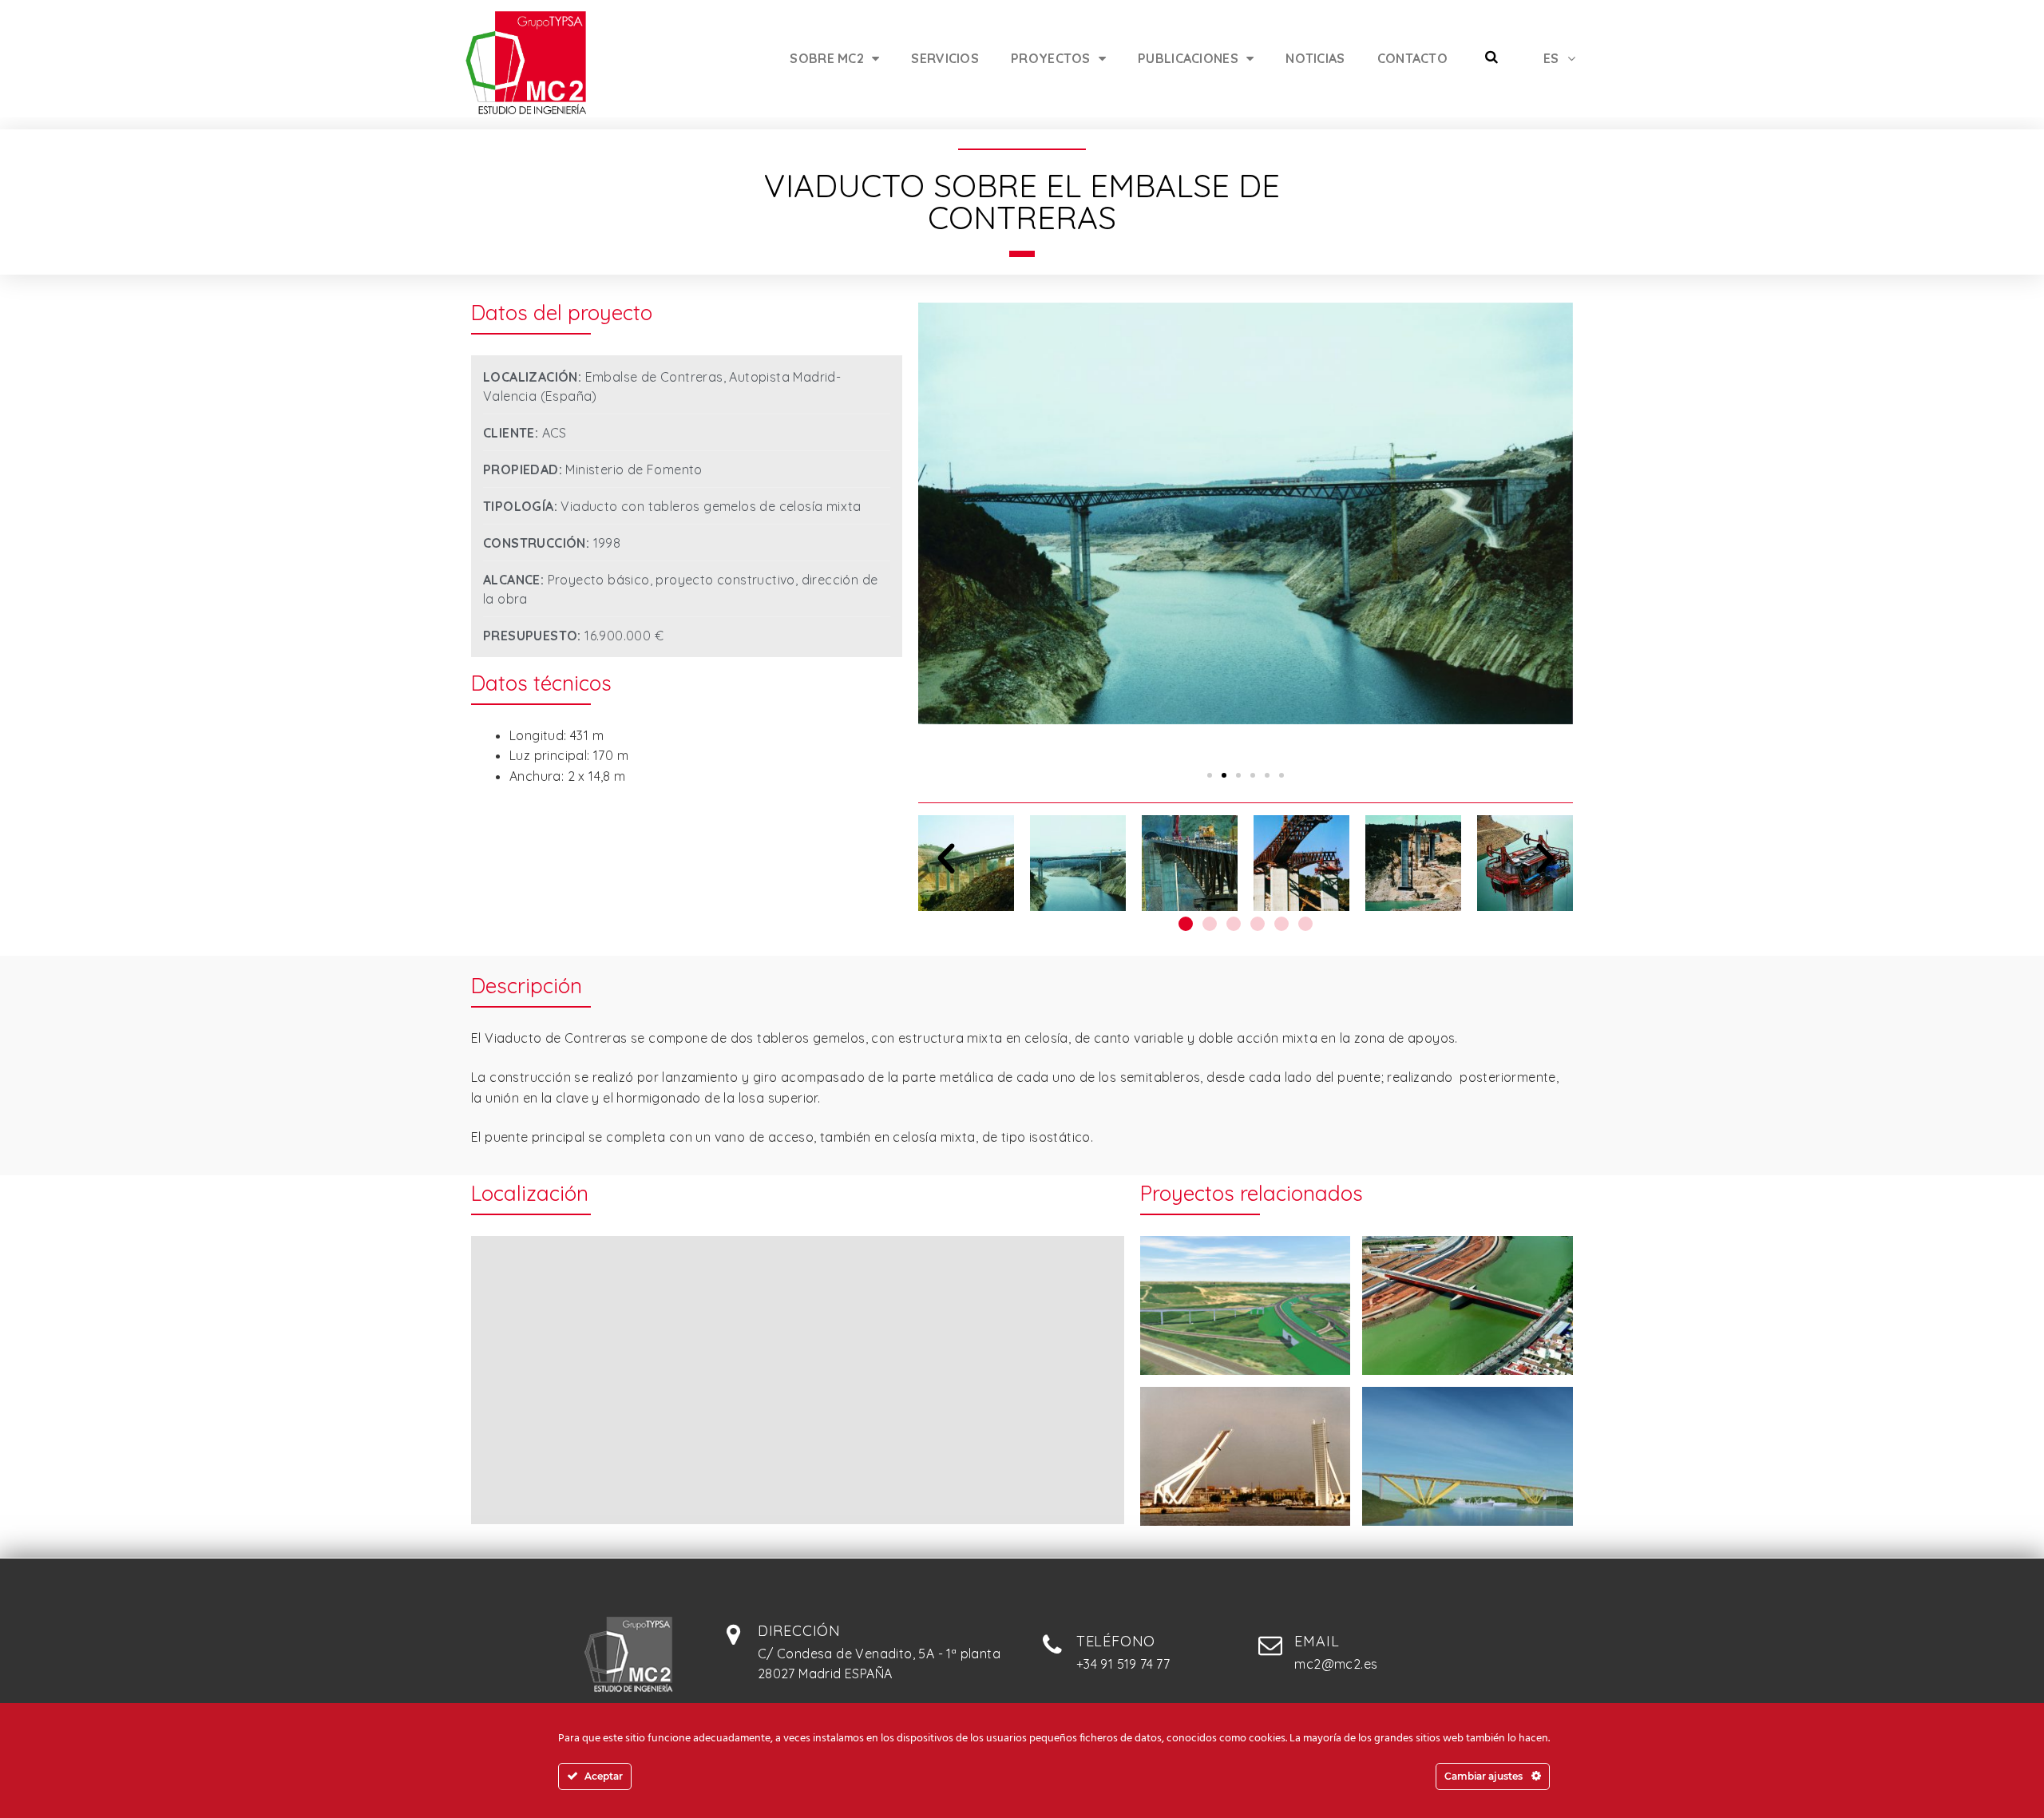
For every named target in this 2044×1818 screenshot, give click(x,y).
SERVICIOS (945, 58)
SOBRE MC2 (827, 58)
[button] (1210, 775)
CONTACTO (1412, 58)
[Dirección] (734, 1634)
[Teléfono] (1052, 1645)
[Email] (1270, 1645)
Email (1317, 1641)
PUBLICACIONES (1188, 58)
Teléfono (1116, 1641)
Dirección (799, 1631)
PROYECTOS (1051, 58)
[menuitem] (1559, 58)
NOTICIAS (1315, 58)
